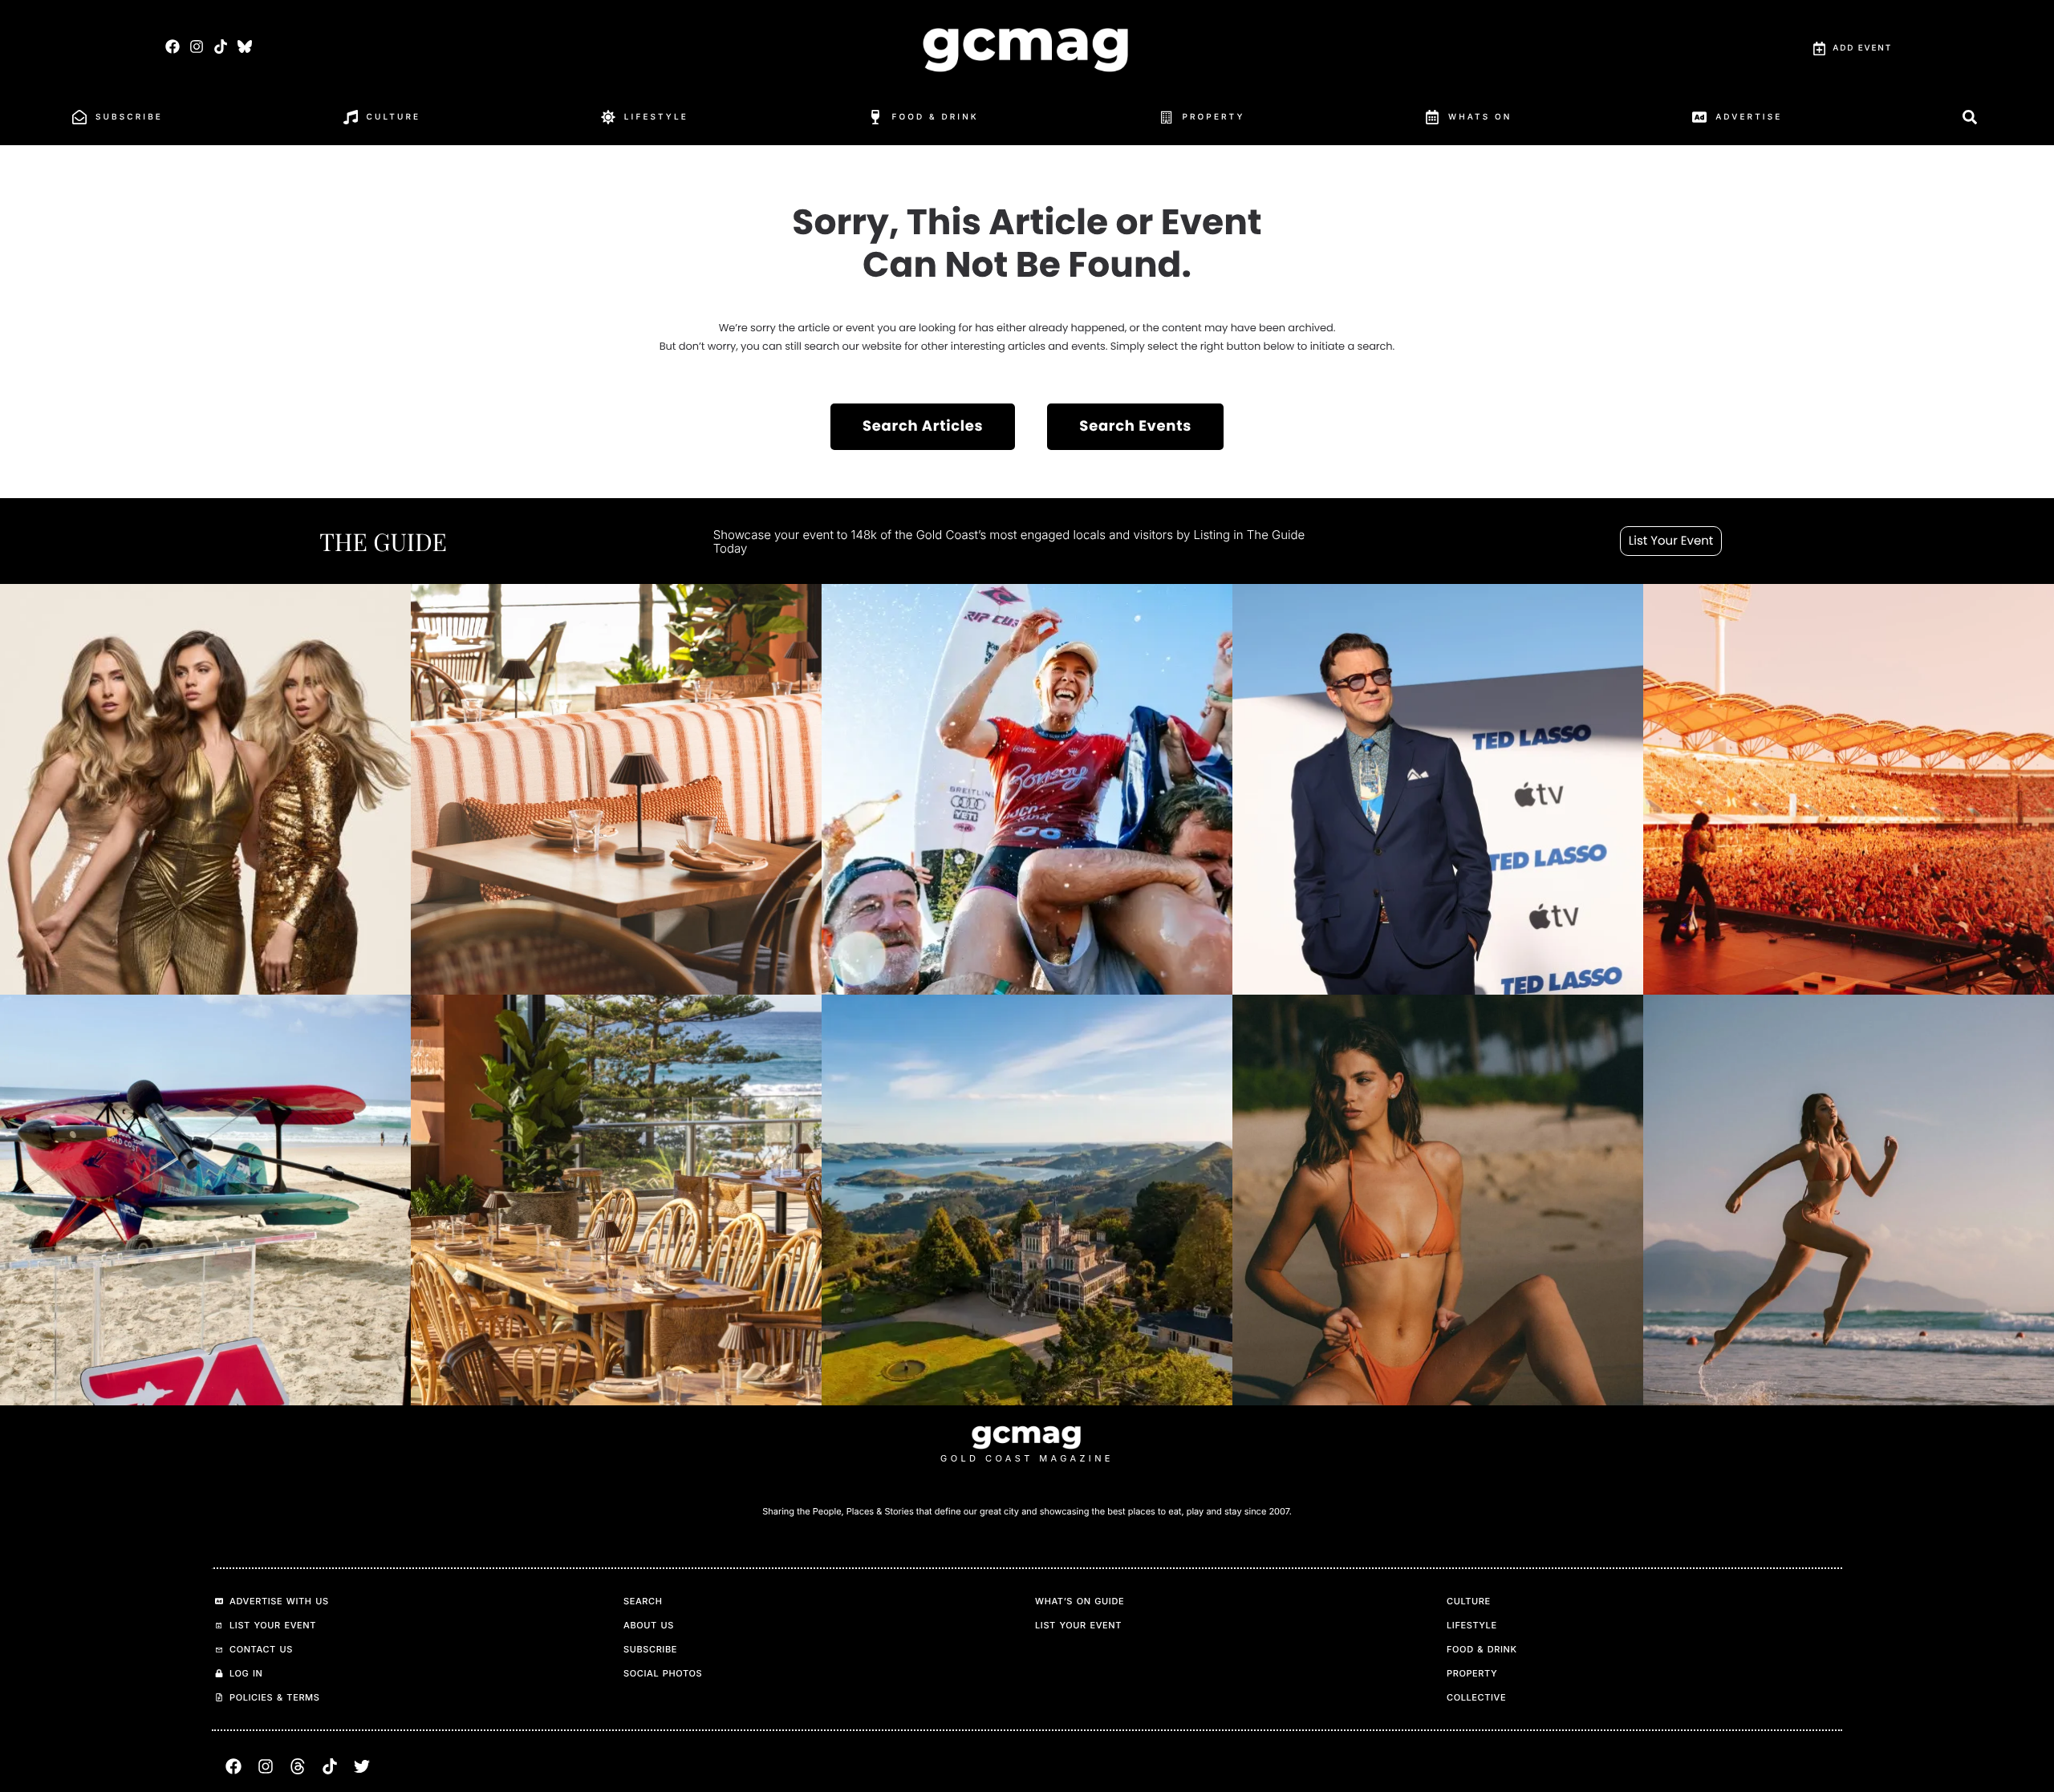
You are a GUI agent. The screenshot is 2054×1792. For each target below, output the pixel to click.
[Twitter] (362, 1766)
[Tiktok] (220, 46)
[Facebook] (172, 46)
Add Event (1862, 48)
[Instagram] (196, 46)
